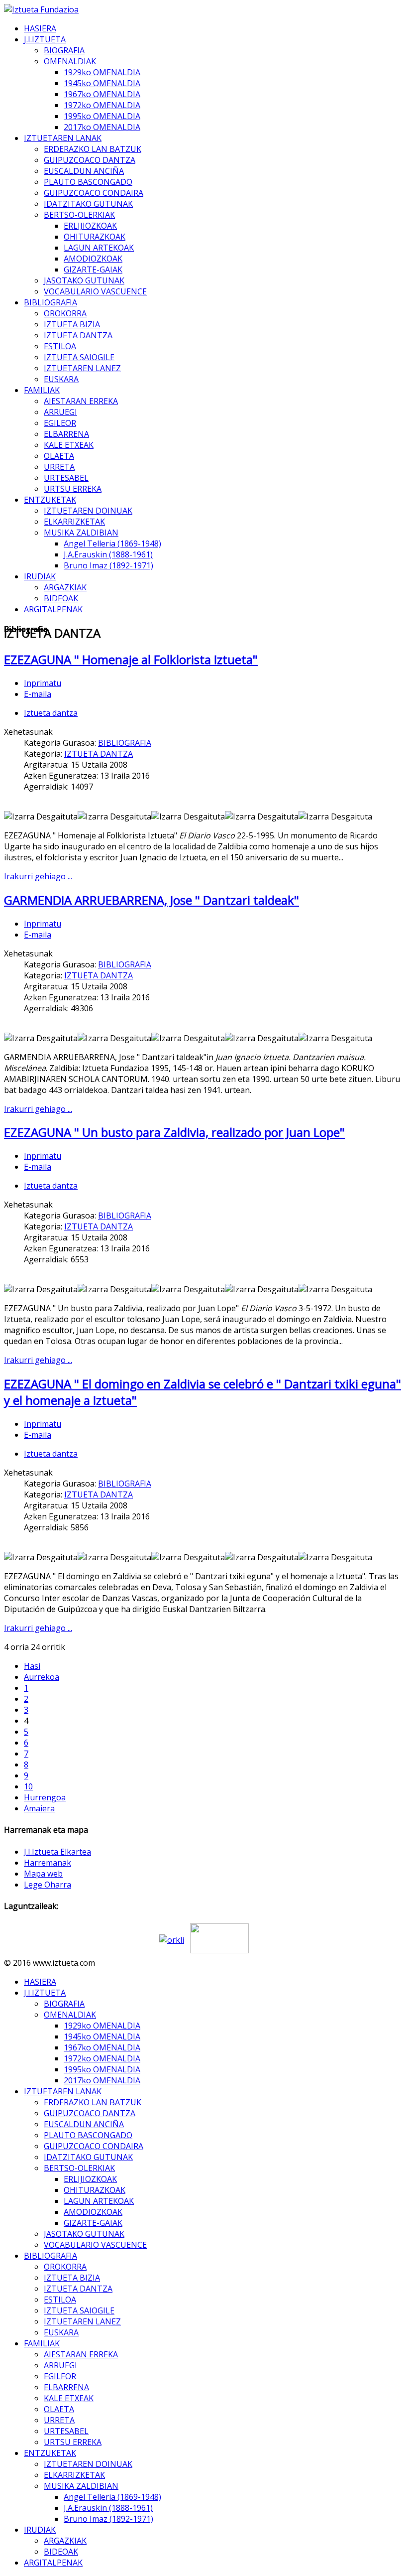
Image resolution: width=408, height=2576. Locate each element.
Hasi (32, 1666)
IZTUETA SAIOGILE (79, 357)
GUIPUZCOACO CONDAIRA (94, 193)
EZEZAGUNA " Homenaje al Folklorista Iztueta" (131, 659)
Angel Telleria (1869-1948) (112, 543)
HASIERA (40, 28)
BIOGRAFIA (64, 50)
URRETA (59, 467)
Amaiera (39, 1808)
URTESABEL (66, 478)
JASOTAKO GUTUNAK (84, 280)
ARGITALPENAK (53, 609)
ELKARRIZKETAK (74, 522)
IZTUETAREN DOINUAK (88, 511)
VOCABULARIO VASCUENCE (95, 291)
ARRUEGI (60, 412)
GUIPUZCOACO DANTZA (90, 160)
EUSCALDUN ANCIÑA (84, 171)
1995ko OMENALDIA (102, 116)
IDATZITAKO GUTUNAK (88, 204)
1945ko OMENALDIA (102, 83)
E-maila (38, 694)
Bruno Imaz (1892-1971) (108, 565)
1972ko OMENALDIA (102, 105)
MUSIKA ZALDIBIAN (81, 533)
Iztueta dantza (51, 713)
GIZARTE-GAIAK (93, 270)
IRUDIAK (40, 576)
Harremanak (48, 1863)
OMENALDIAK (70, 61)
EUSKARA (61, 379)
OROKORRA (65, 313)
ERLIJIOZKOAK (90, 226)
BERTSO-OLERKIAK (79, 215)
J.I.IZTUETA (45, 39)
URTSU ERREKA (73, 489)
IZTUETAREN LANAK (63, 138)
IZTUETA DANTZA (78, 335)
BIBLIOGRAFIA (51, 302)
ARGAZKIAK (65, 587)
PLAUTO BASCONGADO (88, 182)
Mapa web (43, 1874)
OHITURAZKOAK (95, 237)
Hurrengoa (45, 1797)
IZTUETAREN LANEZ (82, 368)
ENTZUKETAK (50, 500)
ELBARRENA (66, 434)
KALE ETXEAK (69, 445)
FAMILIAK (42, 390)
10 (28, 1786)
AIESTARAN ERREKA (81, 401)
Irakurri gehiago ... (38, 876)
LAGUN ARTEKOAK (99, 248)
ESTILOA (60, 346)
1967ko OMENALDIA (102, 94)
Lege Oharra (48, 1885)
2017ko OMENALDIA (102, 127)
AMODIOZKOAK (93, 259)
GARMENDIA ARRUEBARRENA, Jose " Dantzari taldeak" (152, 900)
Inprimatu (43, 683)
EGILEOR (60, 423)
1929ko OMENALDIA (102, 72)
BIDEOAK (61, 598)
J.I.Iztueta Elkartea (57, 1852)
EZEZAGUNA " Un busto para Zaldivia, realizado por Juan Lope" (174, 1132)
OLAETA (59, 456)
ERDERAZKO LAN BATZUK (93, 149)
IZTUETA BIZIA (72, 324)
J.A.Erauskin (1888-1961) (108, 554)
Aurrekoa (42, 1677)
